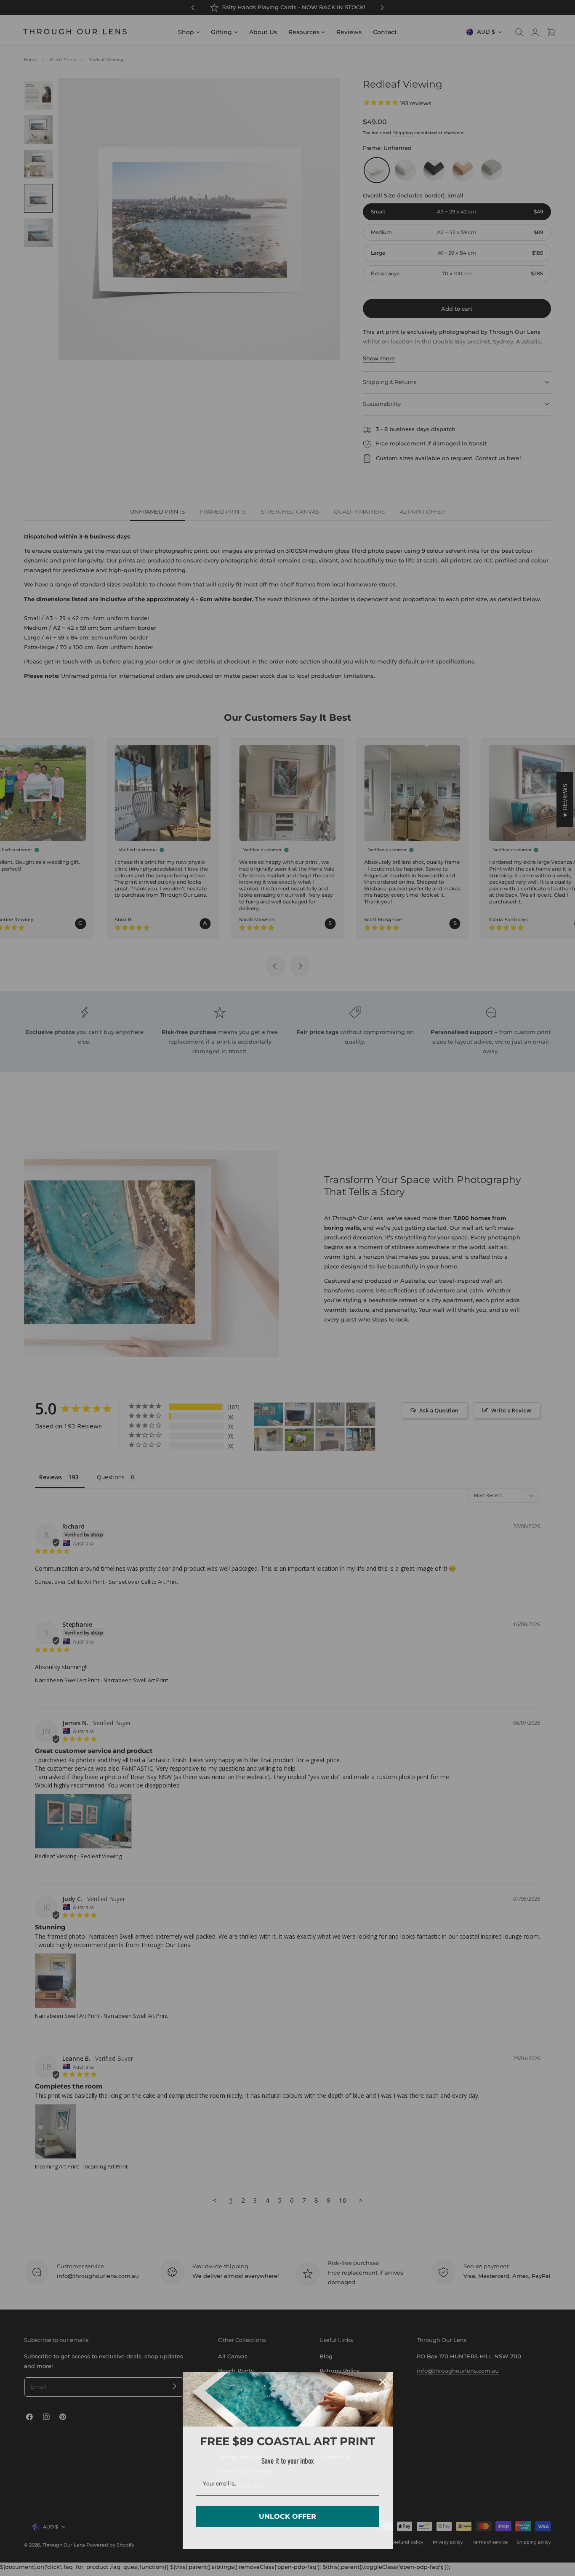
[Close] (383, 2382)
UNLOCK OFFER (287, 2516)
